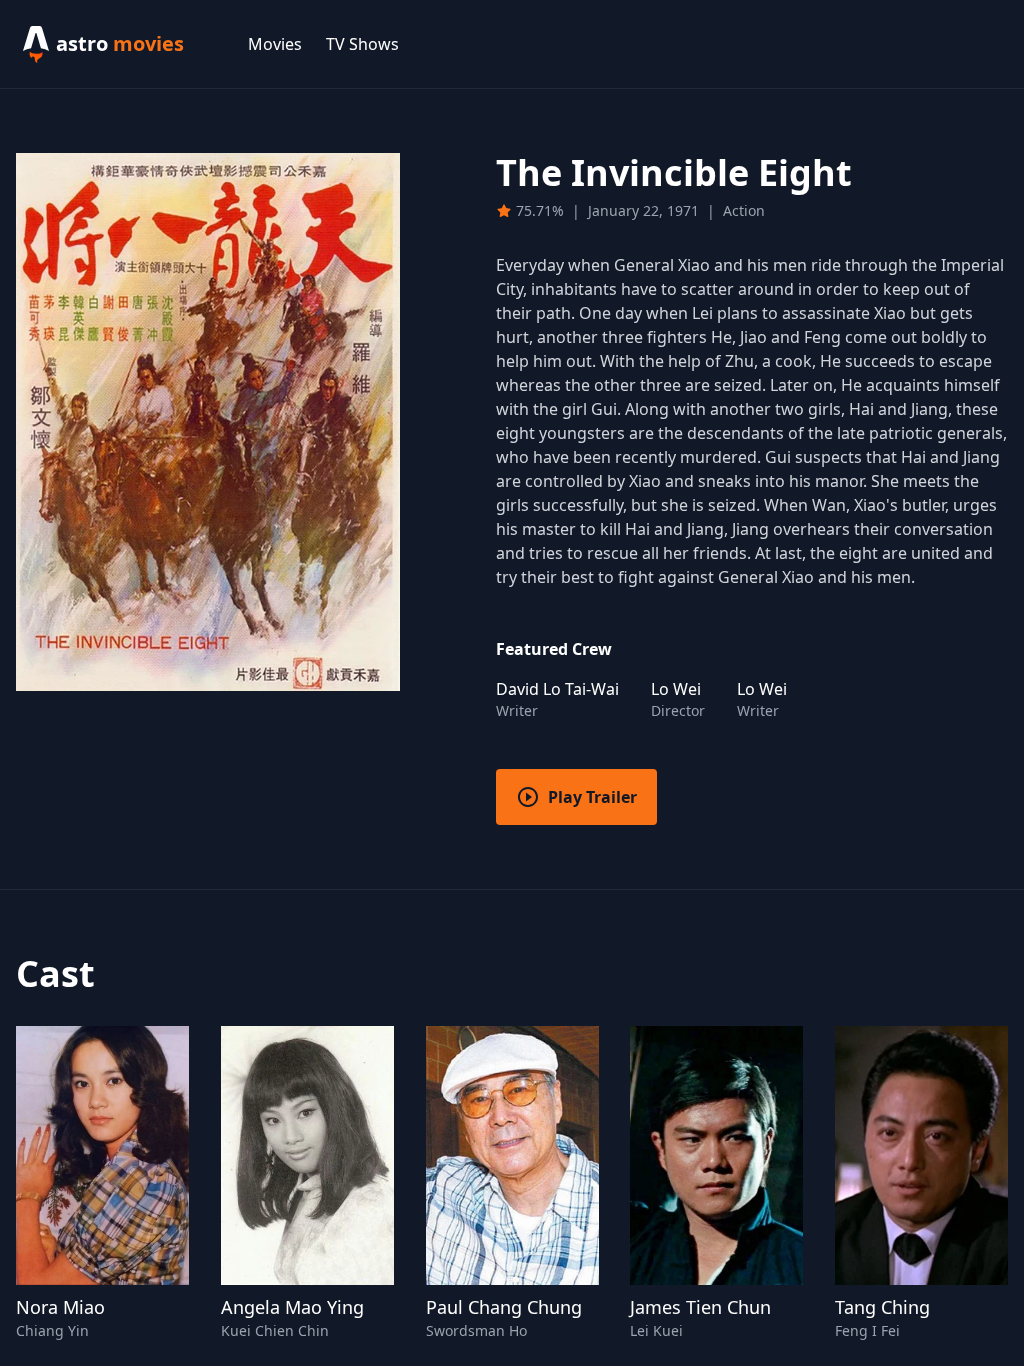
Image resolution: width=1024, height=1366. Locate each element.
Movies (275, 44)
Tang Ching (882, 1307)
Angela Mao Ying (292, 1307)
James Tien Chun (700, 1307)
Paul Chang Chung (504, 1307)
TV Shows (362, 44)
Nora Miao (60, 1307)
